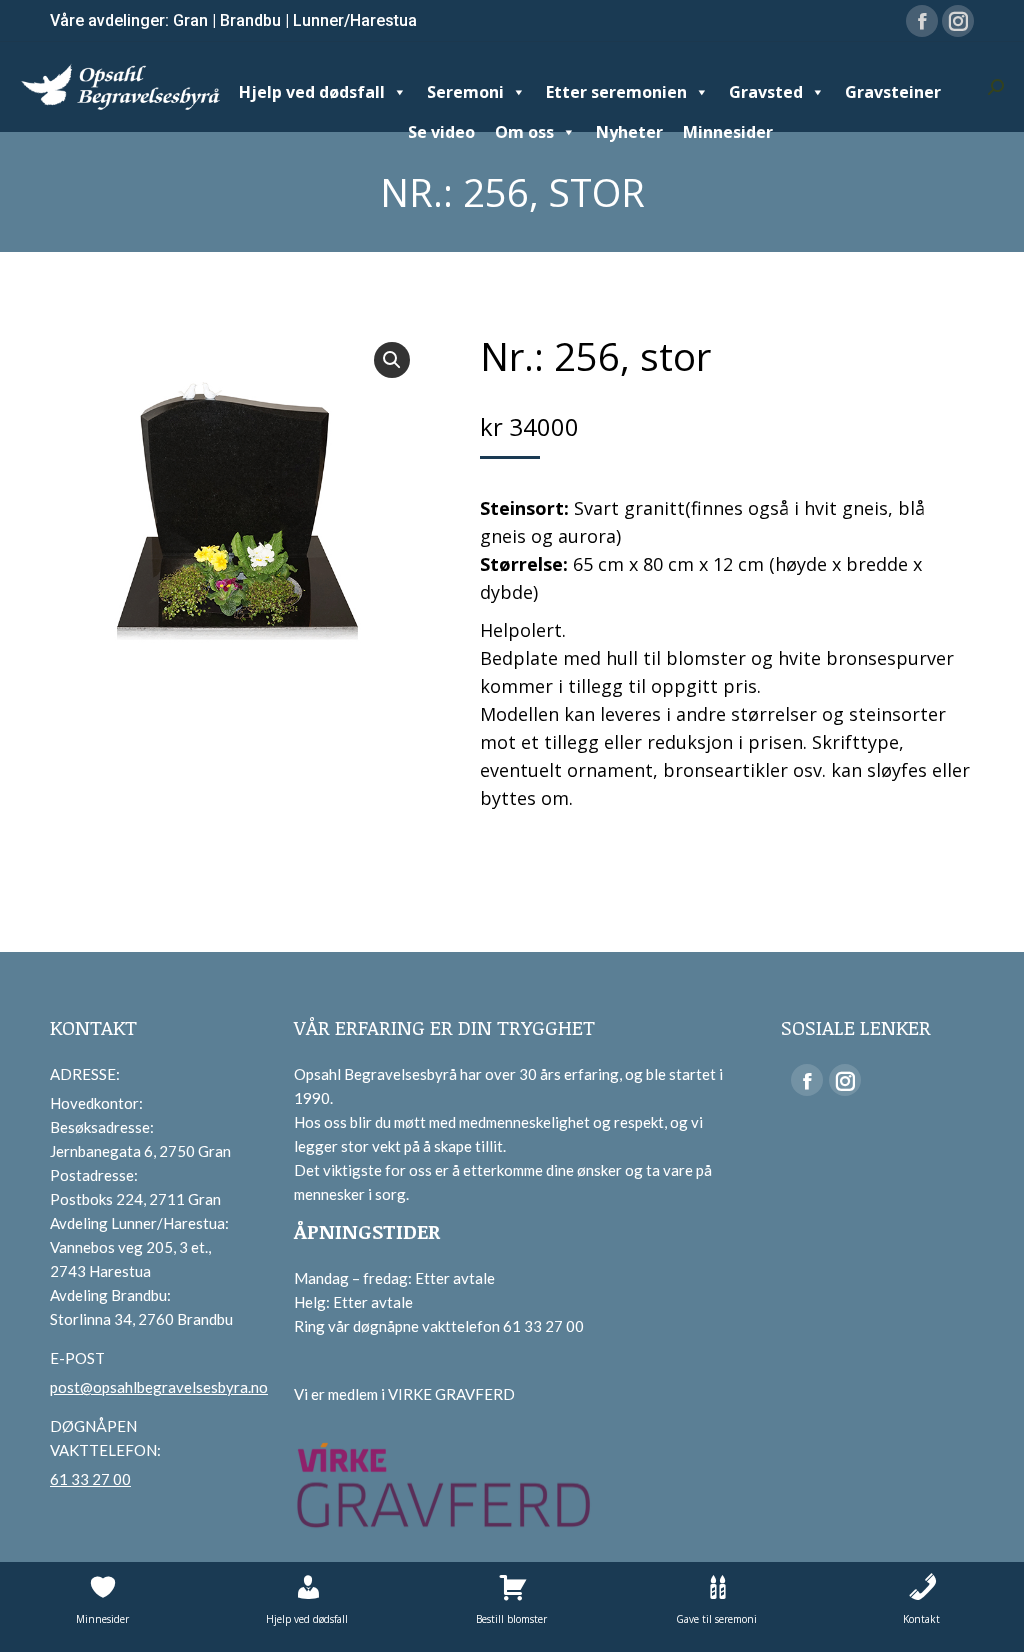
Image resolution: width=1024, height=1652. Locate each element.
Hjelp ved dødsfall (312, 92)
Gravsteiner (893, 92)
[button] (392, 360)
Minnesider (728, 132)
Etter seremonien (616, 92)
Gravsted (766, 92)
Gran (190, 20)
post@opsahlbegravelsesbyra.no (159, 1387)
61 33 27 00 (90, 1479)
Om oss (524, 132)
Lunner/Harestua (355, 20)
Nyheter (629, 132)
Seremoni (465, 92)
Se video (441, 132)
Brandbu (250, 20)
